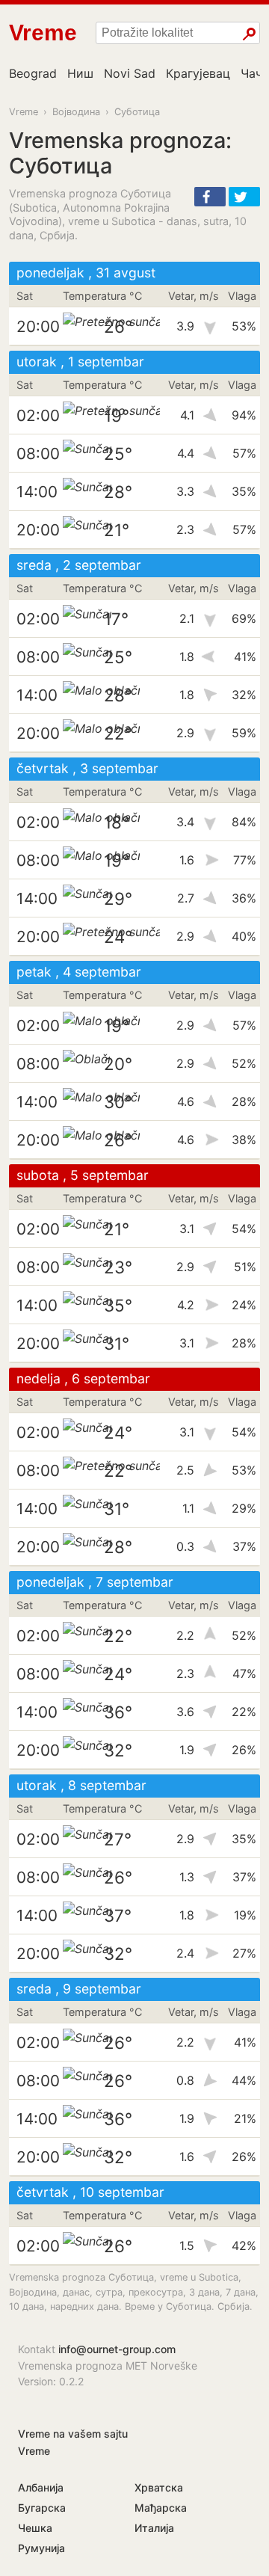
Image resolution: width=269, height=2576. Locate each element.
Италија (154, 2528)
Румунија (41, 2548)
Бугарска (42, 2508)
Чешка (35, 2528)
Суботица (137, 112)
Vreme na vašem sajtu (73, 2434)
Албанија (41, 2487)
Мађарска (161, 2508)
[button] (210, 197)
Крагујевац (198, 73)
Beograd (33, 73)
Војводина (76, 112)
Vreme (24, 112)
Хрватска (159, 2487)
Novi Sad (130, 73)
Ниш (80, 73)
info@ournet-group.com (117, 2349)
